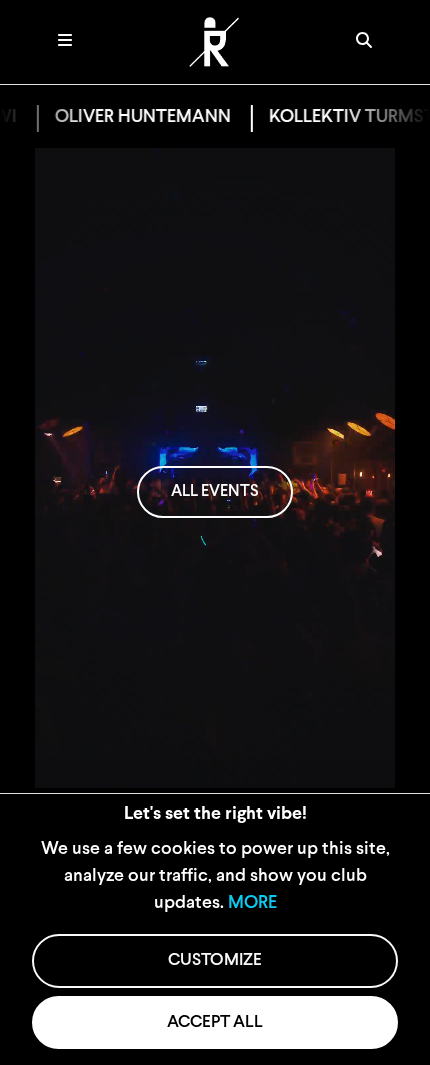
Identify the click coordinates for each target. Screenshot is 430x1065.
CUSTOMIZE (215, 960)
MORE (252, 904)
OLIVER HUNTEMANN (133, 118)
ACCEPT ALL (215, 1022)
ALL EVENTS (215, 492)
